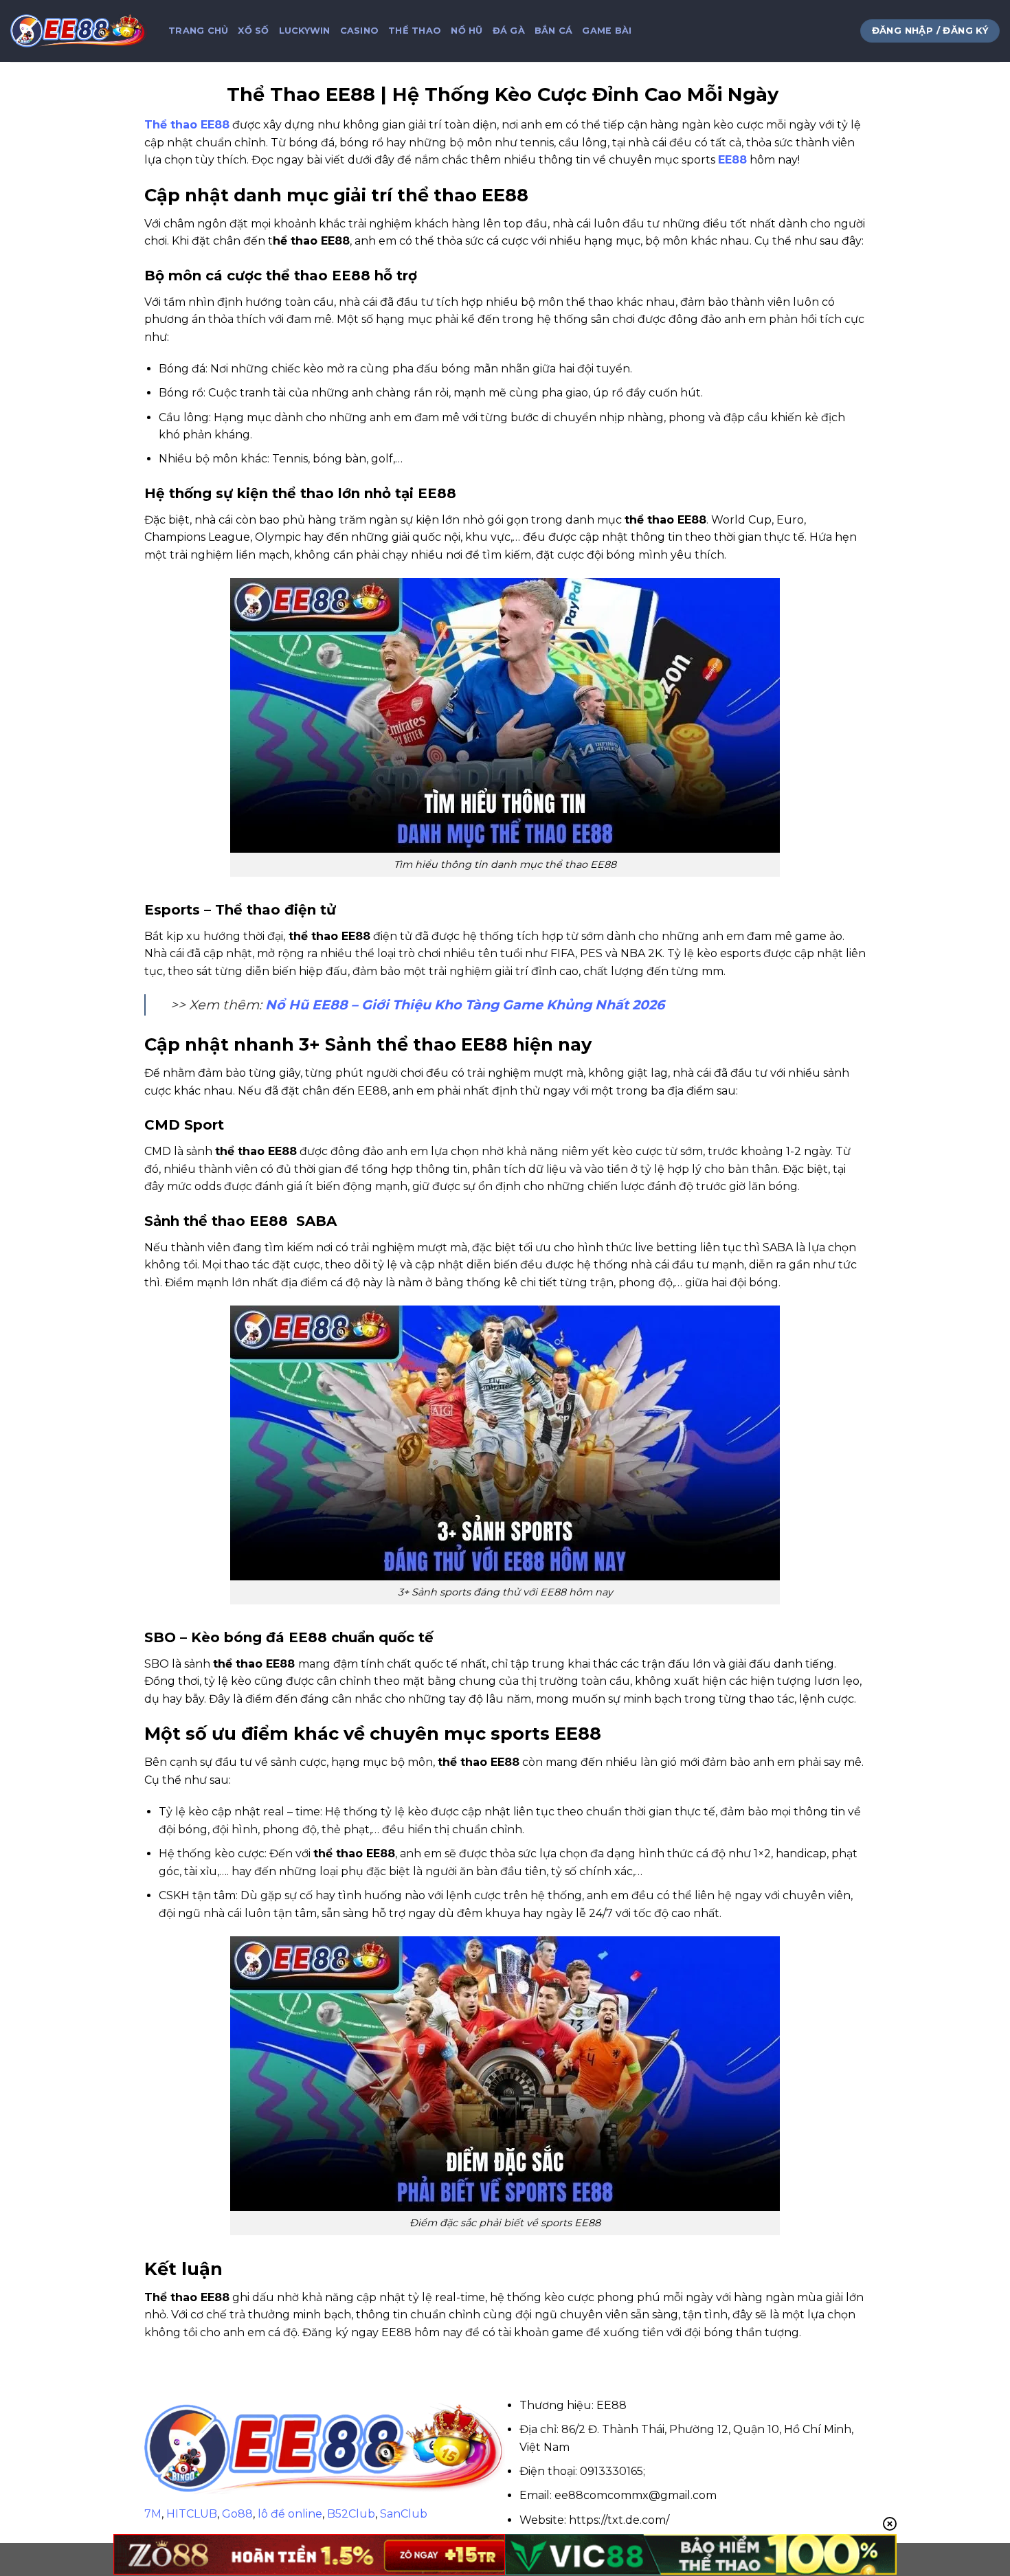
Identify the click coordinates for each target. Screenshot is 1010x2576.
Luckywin (305, 31)
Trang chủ (198, 31)
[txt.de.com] (79, 31)
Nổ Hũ (467, 31)
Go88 (237, 2514)
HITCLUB (192, 2514)
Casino (360, 31)
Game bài (607, 31)
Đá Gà (509, 31)
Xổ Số (253, 31)
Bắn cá (554, 31)
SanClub (404, 2514)
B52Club (351, 2514)
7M (153, 2514)
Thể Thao (415, 31)
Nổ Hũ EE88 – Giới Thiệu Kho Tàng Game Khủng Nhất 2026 (465, 1005)
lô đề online (290, 2514)
